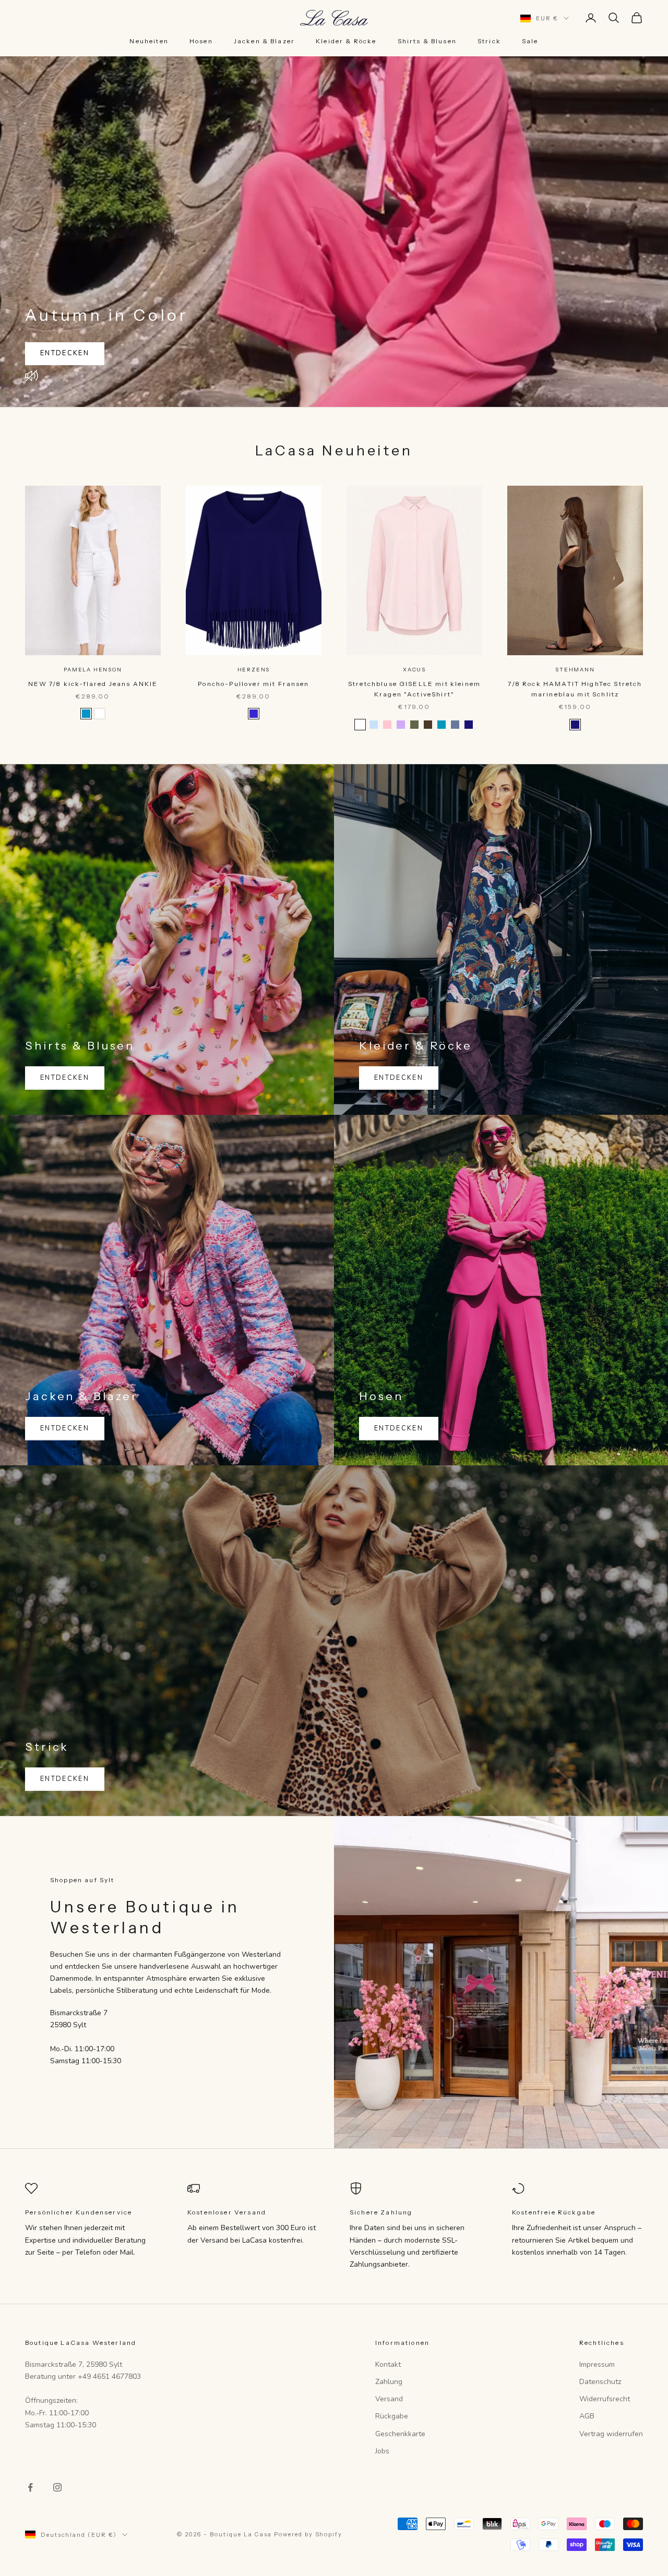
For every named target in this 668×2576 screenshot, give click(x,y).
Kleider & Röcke (346, 41)
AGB (587, 2416)
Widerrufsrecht (605, 2399)
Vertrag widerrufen (611, 2434)
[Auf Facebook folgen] (30, 2487)
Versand (389, 2399)
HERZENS (254, 670)
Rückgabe (392, 2416)
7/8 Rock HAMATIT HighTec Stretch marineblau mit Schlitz (575, 689)
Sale (530, 41)
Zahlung (389, 2382)
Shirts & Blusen (427, 41)
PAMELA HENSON (93, 670)
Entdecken (65, 353)
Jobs (382, 2451)
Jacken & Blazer (264, 41)
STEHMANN (575, 670)
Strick (489, 41)
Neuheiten (149, 41)
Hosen (201, 41)
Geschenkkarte (400, 2434)
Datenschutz (600, 2382)
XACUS (414, 670)
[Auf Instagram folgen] (57, 2487)
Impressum (597, 2364)
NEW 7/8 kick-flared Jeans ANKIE (93, 684)
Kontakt (388, 2364)
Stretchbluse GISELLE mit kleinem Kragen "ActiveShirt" (414, 689)
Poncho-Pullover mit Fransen (253, 684)
